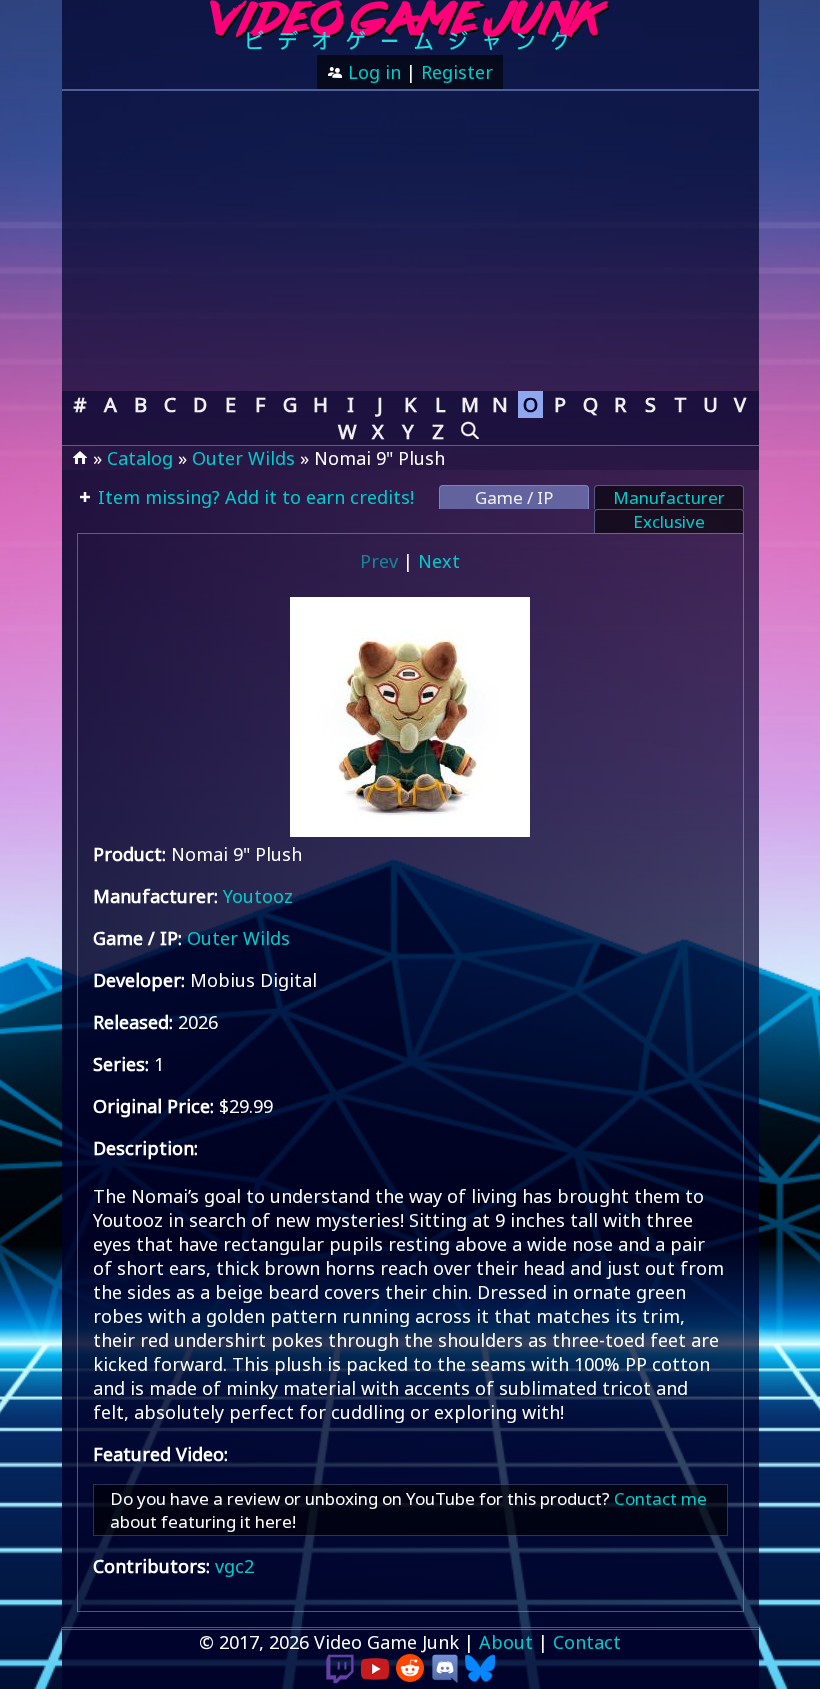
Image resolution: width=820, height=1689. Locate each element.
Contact (587, 1642)
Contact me (660, 1498)
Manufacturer (669, 497)
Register (457, 72)
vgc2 (234, 1566)
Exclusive (669, 521)
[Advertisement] (410, 241)
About (506, 1642)
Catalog (140, 458)
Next (439, 561)
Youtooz (258, 896)
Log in (372, 72)
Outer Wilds (243, 458)
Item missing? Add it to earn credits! (253, 497)
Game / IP (514, 497)
